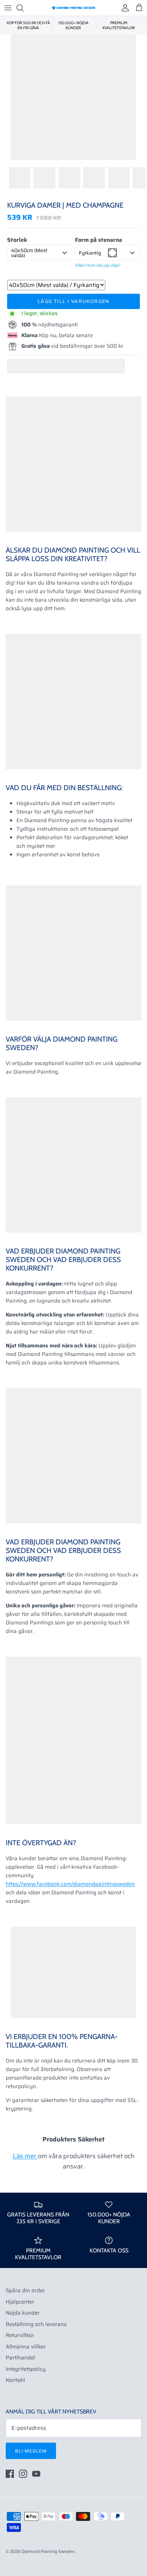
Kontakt (15, 2380)
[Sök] (24, 8)
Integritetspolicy (26, 2369)
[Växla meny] (8, 8)
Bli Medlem (31, 2451)
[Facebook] (10, 2474)
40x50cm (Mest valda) (29, 253)
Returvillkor (20, 2335)
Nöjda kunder (23, 2313)
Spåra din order (25, 2290)
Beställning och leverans (36, 2324)
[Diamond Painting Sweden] (73, 8)
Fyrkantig (90, 253)
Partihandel (20, 2358)
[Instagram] (23, 2474)
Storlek (17, 240)
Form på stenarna (98, 240)
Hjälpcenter (20, 2302)
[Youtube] (36, 2474)
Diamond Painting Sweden (48, 2551)
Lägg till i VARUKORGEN (73, 301)
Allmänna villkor (26, 2347)
